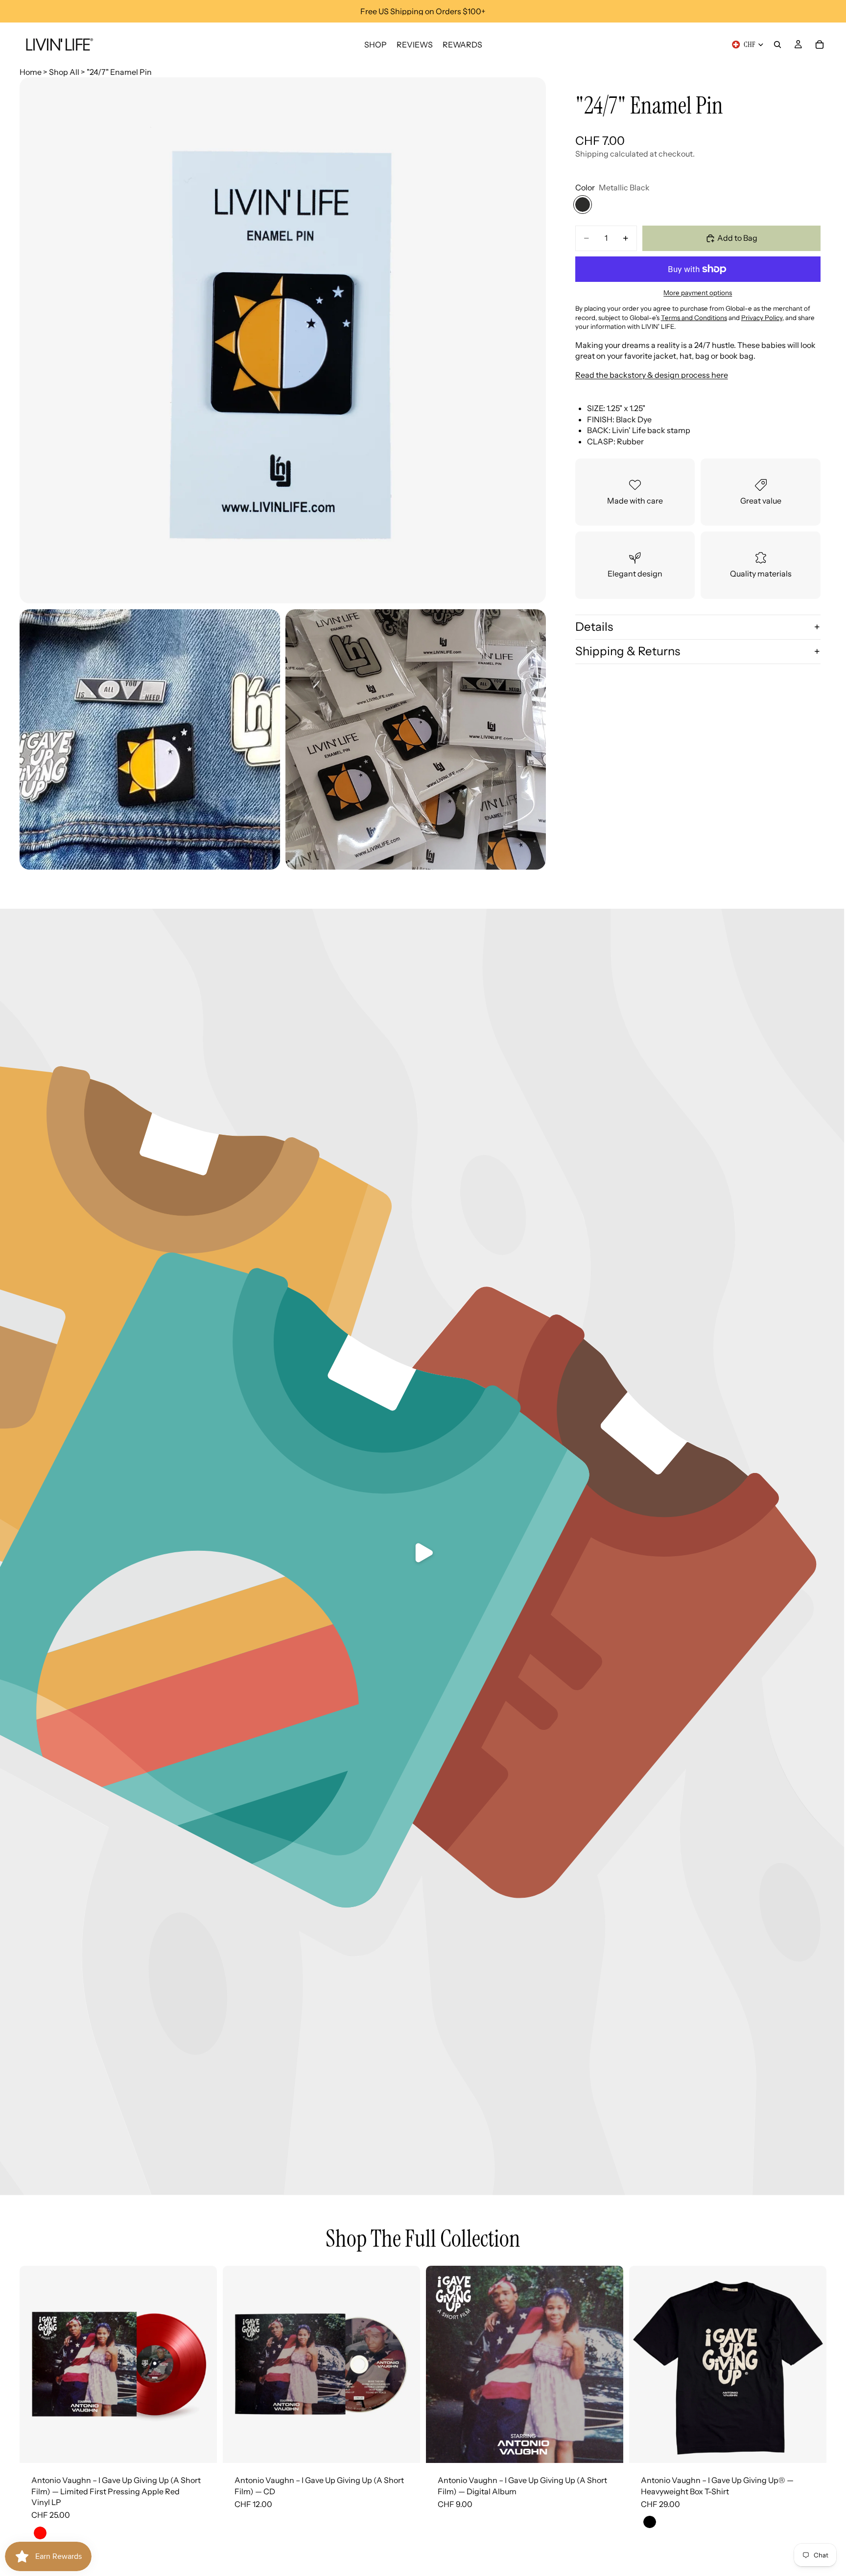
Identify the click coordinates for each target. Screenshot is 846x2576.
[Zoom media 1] (283, 340)
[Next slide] (202, 2365)
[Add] (202, 2448)
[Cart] (820, 45)
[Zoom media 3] (416, 739)
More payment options (698, 293)
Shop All (64, 72)
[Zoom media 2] (150, 739)
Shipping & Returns (628, 651)
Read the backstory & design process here (652, 375)
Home (31, 72)
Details (594, 627)
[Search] (777, 45)
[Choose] (811, 2448)
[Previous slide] (34, 2365)
